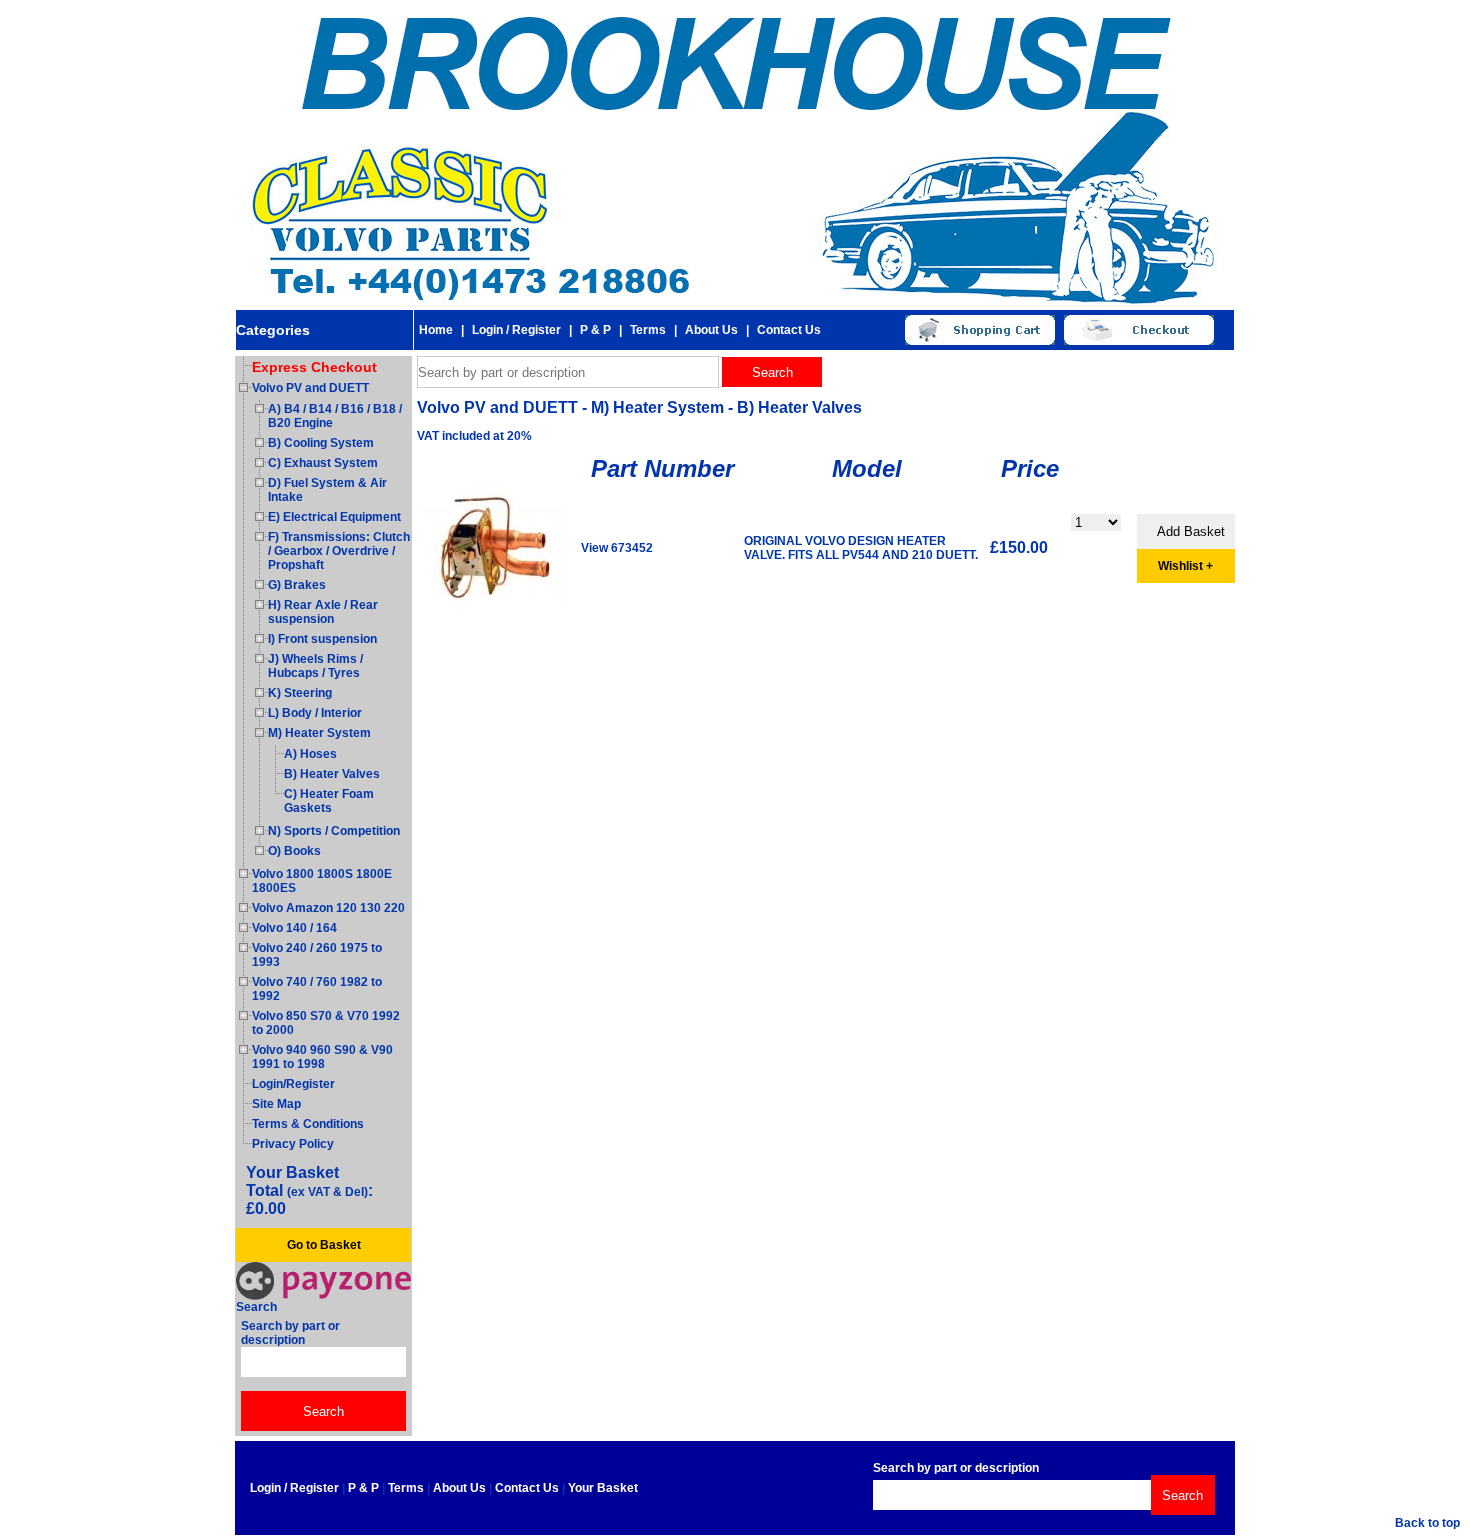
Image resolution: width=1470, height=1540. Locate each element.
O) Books (294, 851)
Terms (648, 330)
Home (436, 330)
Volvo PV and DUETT (310, 388)
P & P (595, 330)
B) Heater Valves (332, 774)
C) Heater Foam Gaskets (329, 801)
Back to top (1427, 1523)
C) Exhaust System (323, 463)
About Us (711, 330)
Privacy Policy (293, 1144)
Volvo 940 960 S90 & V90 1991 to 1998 (322, 1057)
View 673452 (617, 548)
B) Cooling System (321, 443)
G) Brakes (297, 585)
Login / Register (516, 330)
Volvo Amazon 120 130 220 (328, 908)
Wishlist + (1185, 566)
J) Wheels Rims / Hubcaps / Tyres (315, 666)
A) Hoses (310, 754)
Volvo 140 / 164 (294, 928)
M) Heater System (319, 733)
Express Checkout (314, 367)
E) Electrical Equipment (334, 517)
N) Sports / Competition (334, 831)
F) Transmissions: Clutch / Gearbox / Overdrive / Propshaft (339, 551)
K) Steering (300, 693)
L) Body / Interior (315, 713)
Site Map (276, 1104)
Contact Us (789, 330)
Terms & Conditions (308, 1124)
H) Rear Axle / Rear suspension (323, 612)
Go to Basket (324, 1245)
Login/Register (293, 1084)
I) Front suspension (322, 639)
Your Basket (603, 1488)
